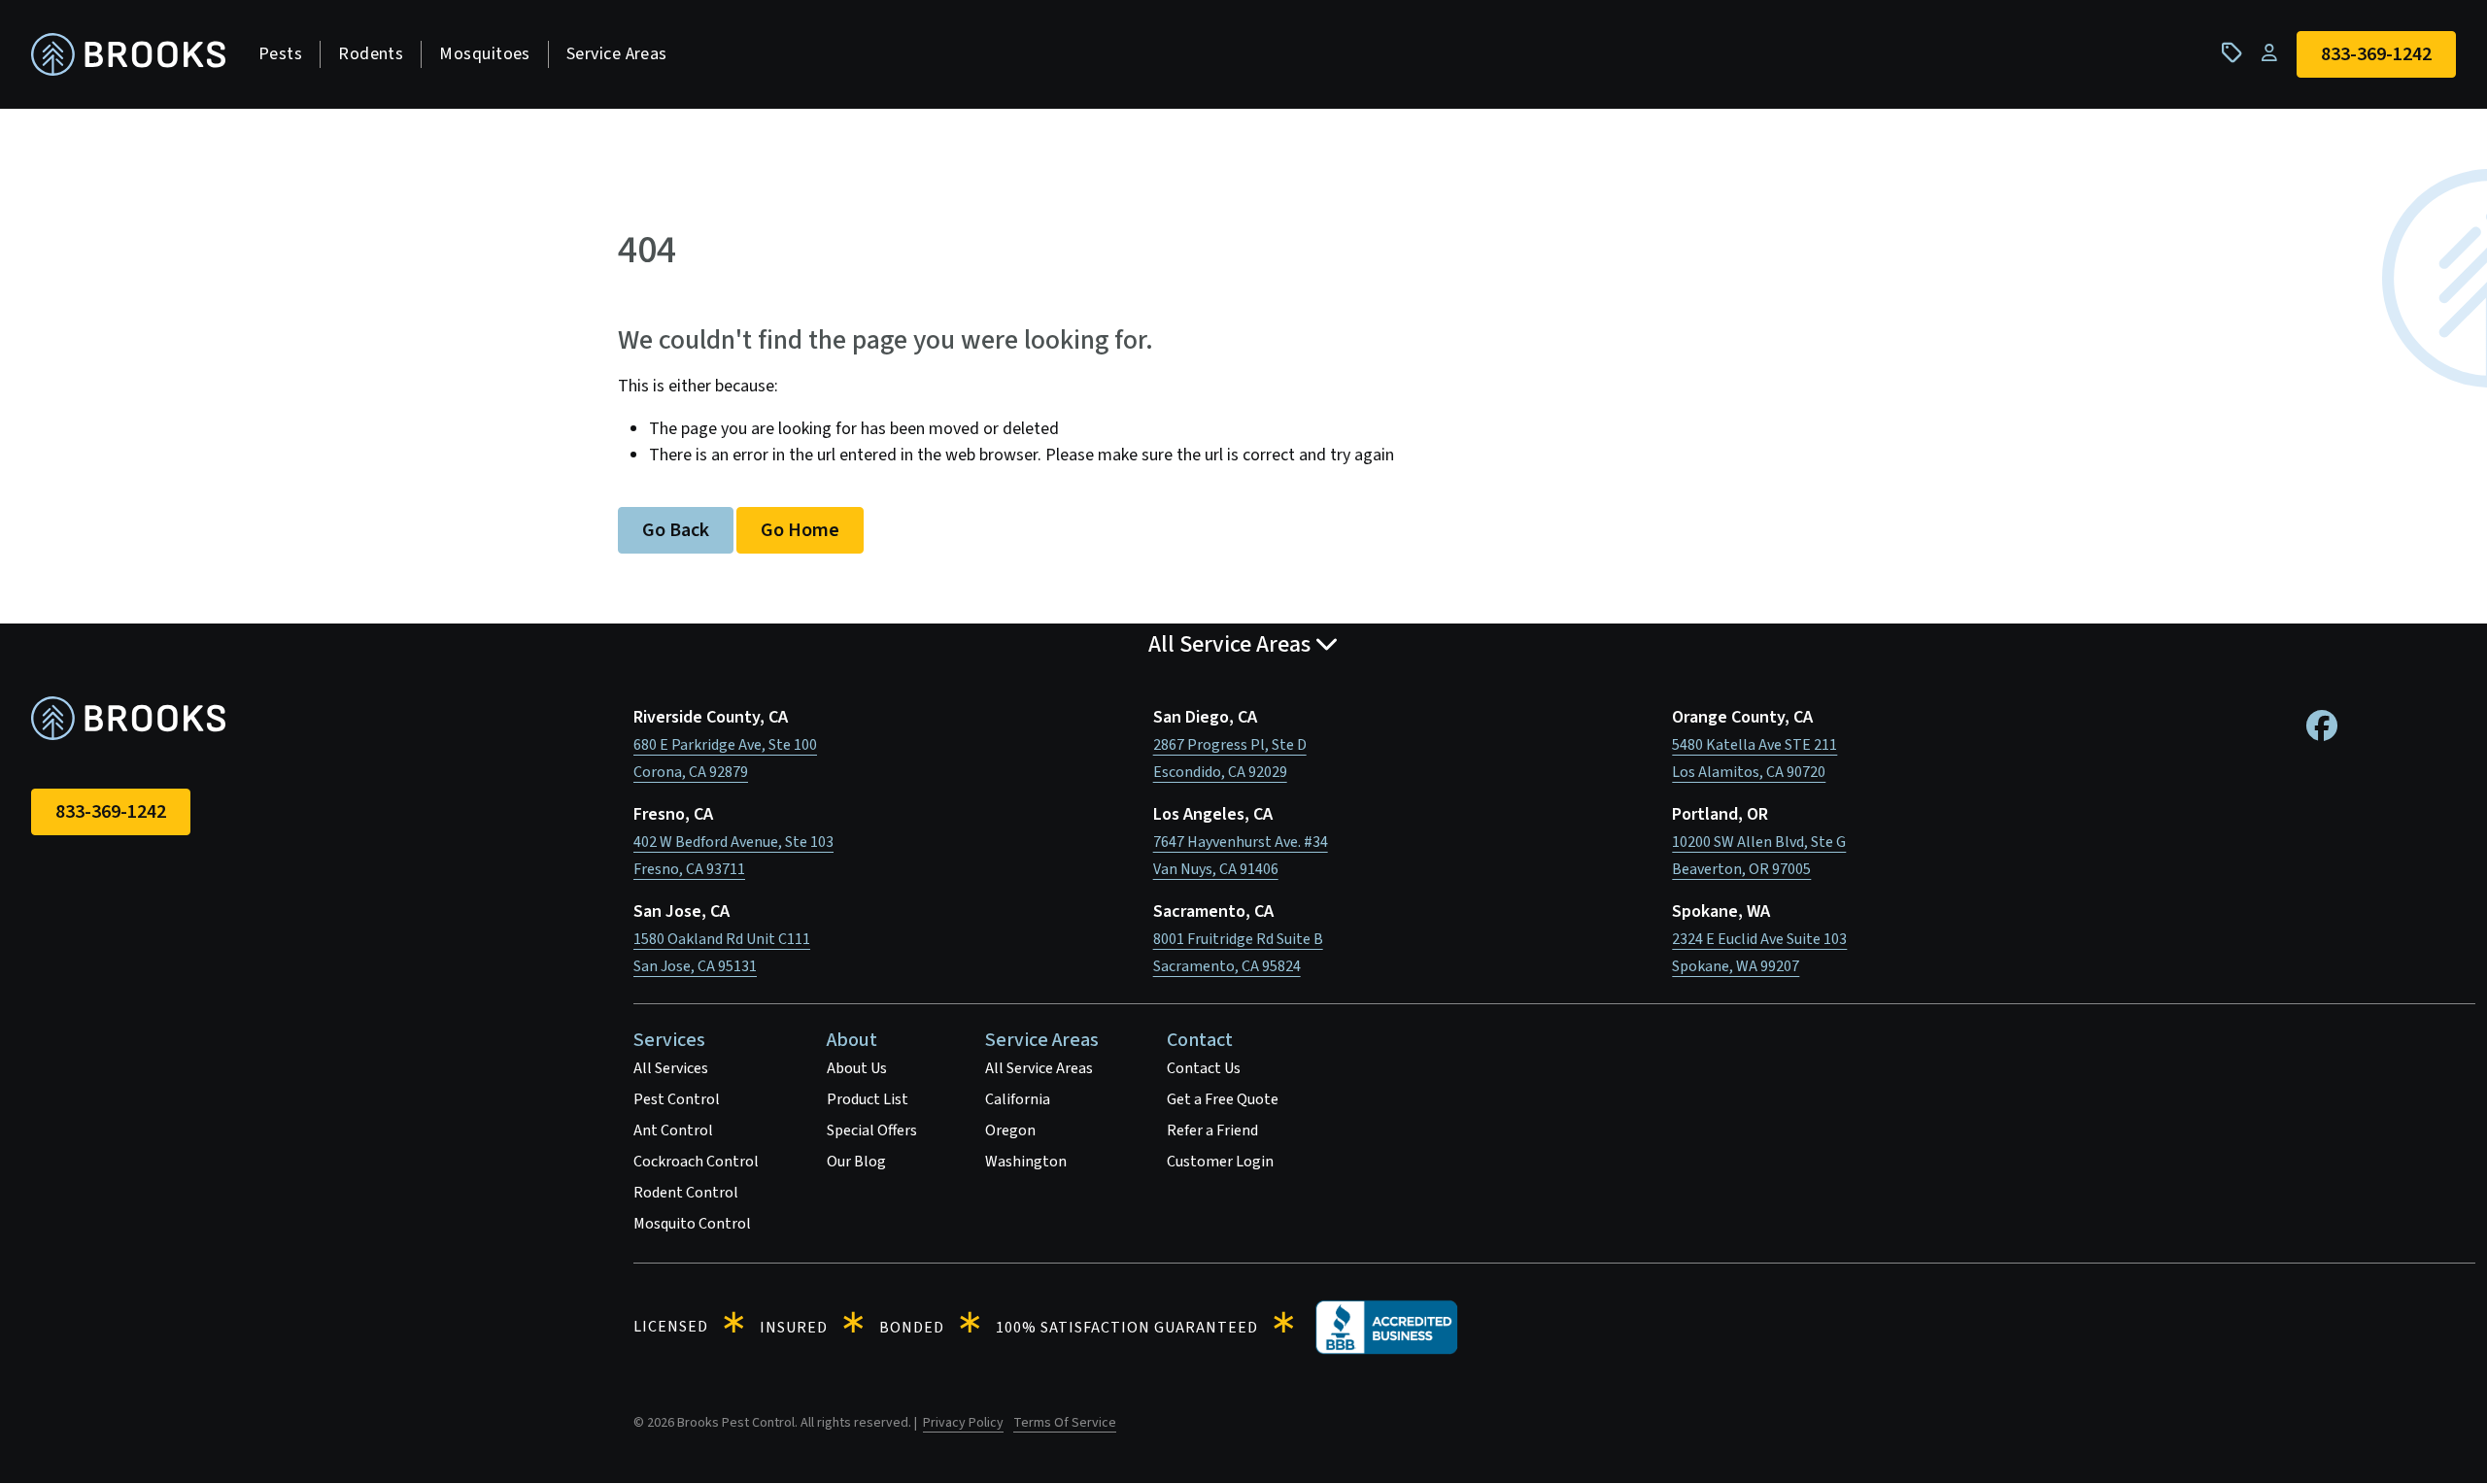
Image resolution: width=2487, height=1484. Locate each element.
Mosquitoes (485, 54)
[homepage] (128, 55)
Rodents (371, 54)
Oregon (1010, 1130)
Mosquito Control (692, 1224)
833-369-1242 (111, 812)
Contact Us (1204, 1068)
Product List (868, 1099)
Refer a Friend (1212, 1130)
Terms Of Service (1065, 1423)
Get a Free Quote (1223, 1099)
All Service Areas (1039, 1068)
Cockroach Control (696, 1162)
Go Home (800, 530)
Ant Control (673, 1130)
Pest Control (677, 1099)
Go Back (676, 530)
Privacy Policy (963, 1423)
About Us (857, 1068)
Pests (280, 54)
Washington (1026, 1162)
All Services (671, 1068)
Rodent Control (686, 1193)
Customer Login (1220, 1162)
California (1018, 1099)
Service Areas (617, 54)
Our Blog (856, 1162)
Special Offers (872, 1130)
